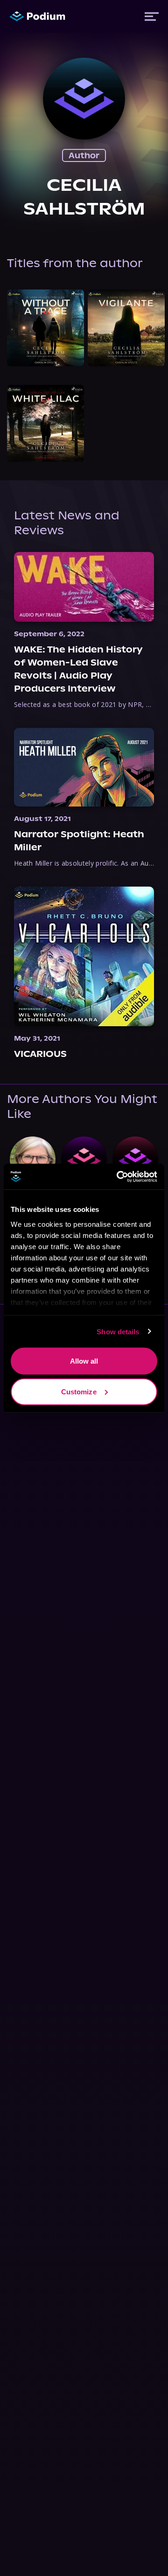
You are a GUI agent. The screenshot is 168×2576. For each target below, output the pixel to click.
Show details (118, 1331)
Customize (79, 1391)
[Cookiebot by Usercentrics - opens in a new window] (119, 1177)
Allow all (84, 1361)
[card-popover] (45, 328)
